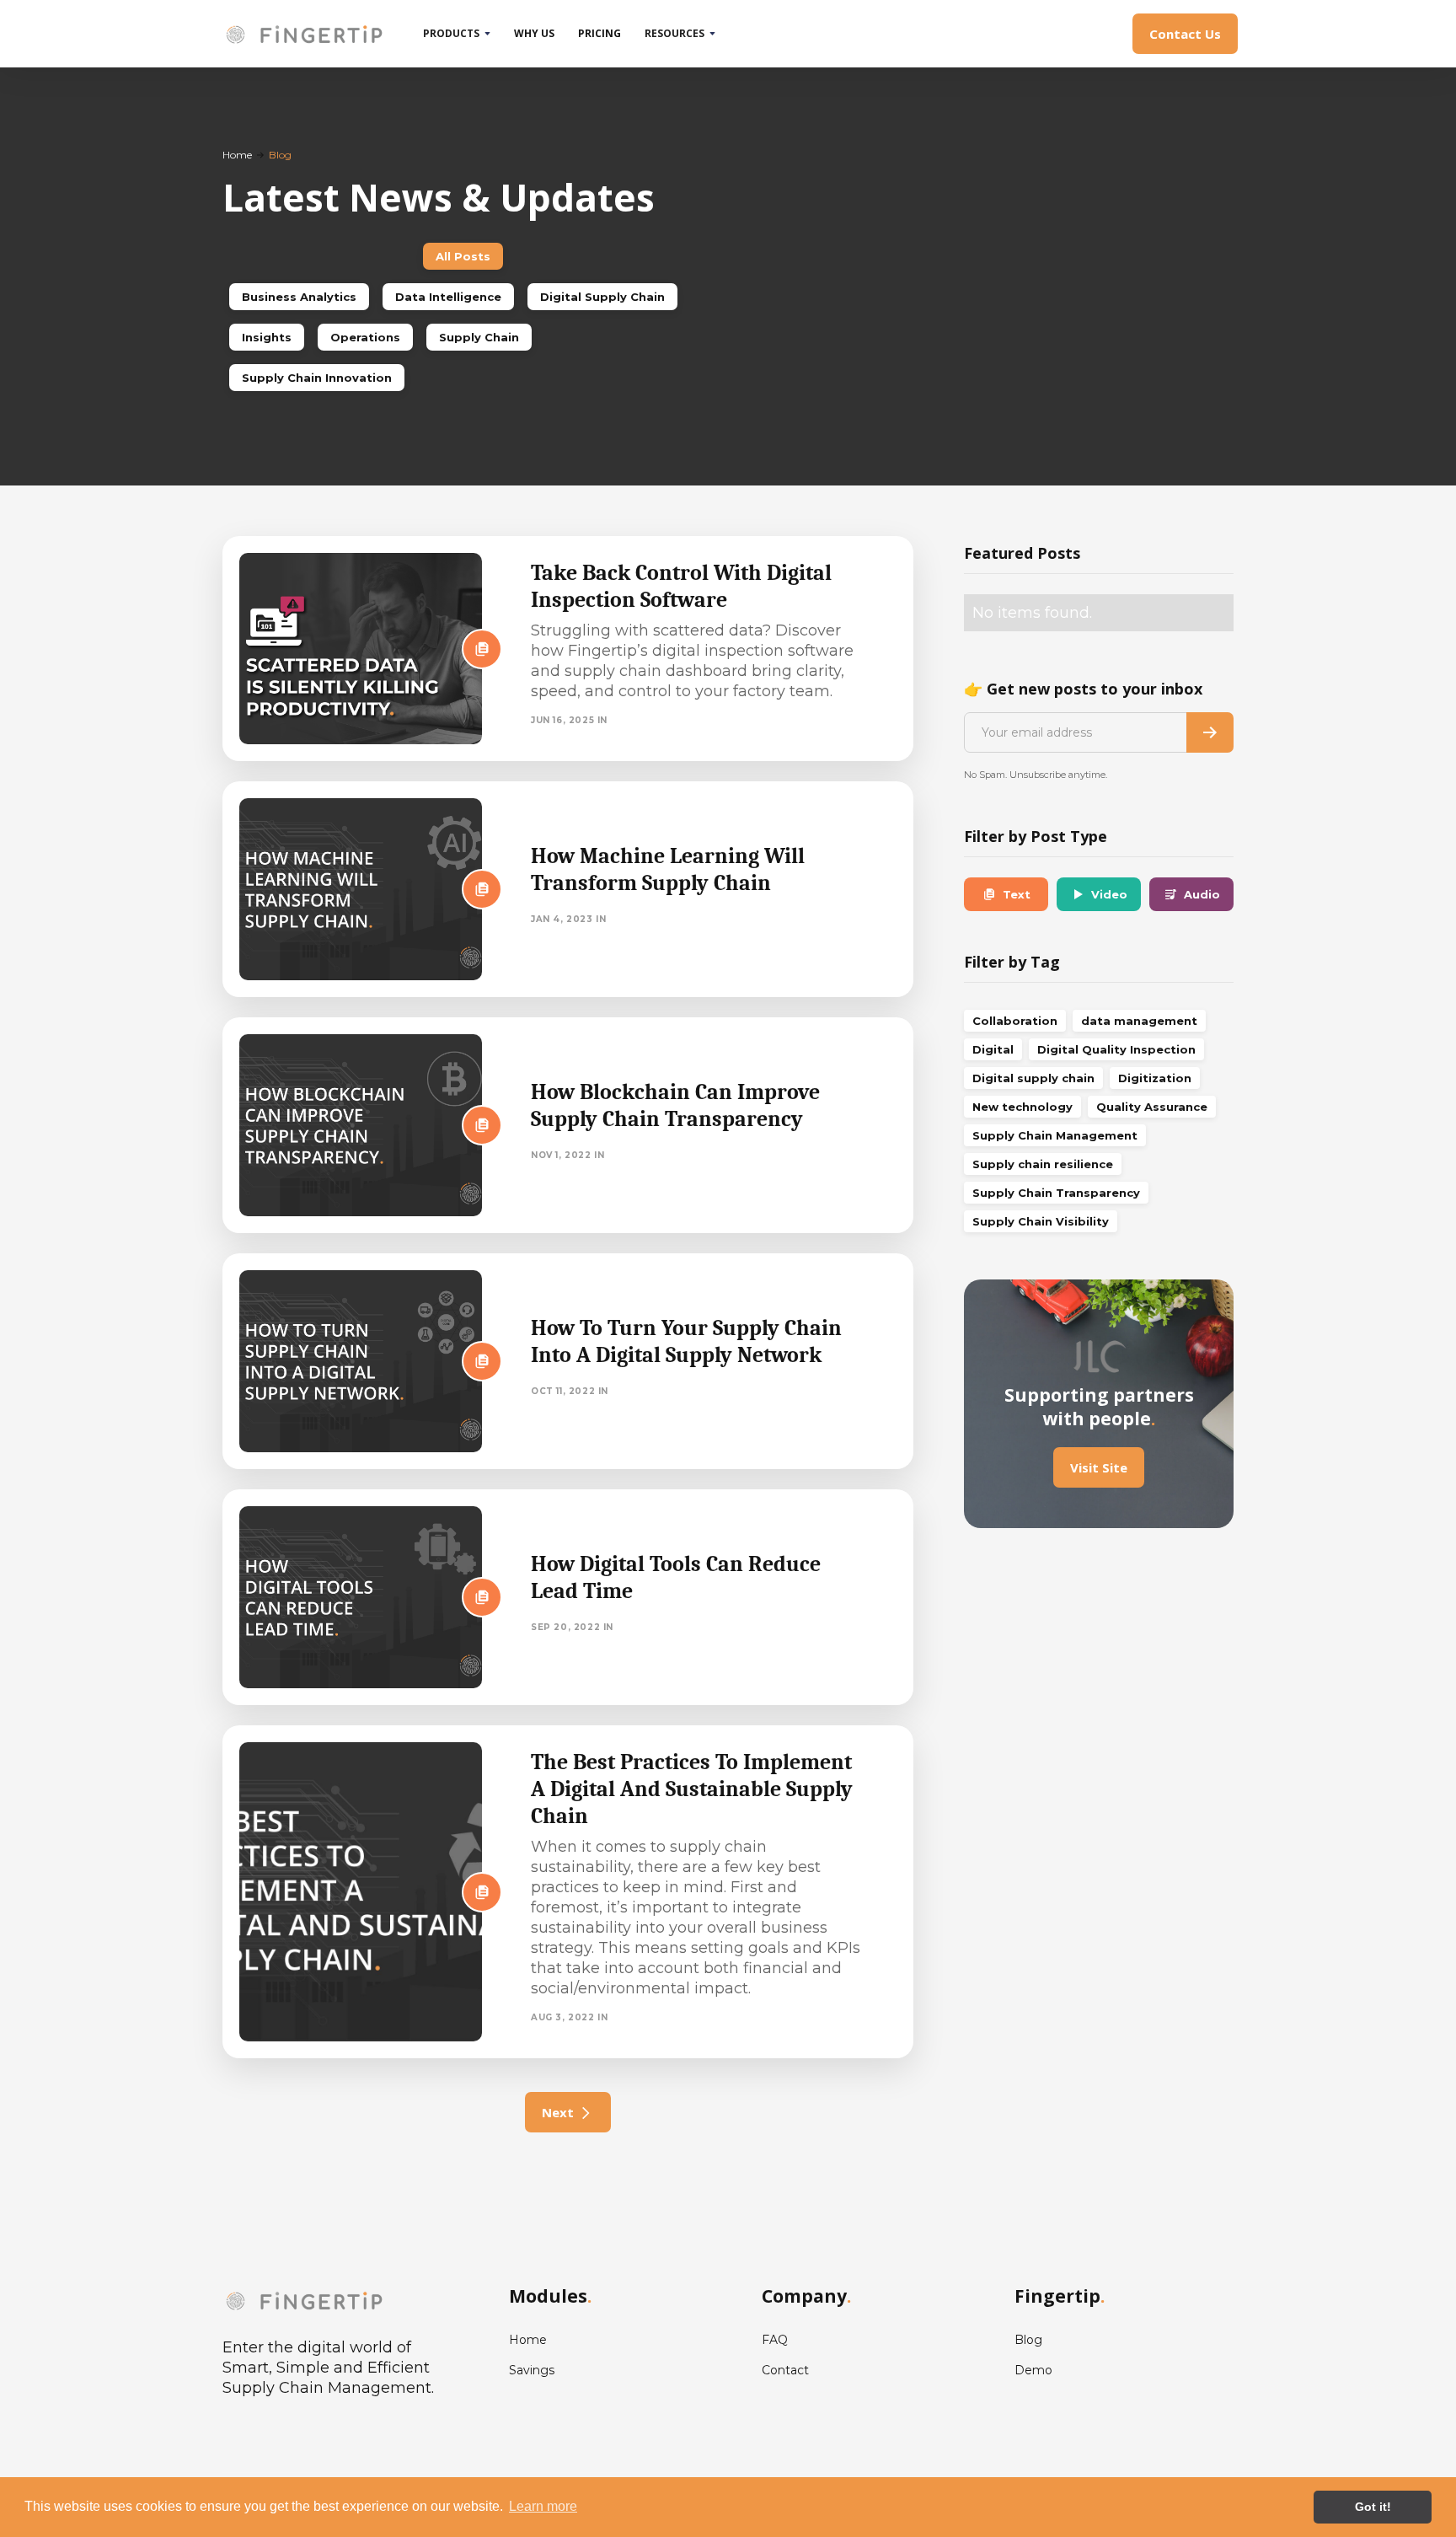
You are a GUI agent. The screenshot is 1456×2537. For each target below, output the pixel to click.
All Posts (463, 256)
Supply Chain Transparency (1056, 1193)
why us (534, 33)
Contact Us (1185, 34)
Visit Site (1099, 1467)
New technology (1022, 1107)
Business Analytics (299, 297)
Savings (532, 2370)
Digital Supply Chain (602, 297)
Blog (1028, 2340)
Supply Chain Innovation (317, 378)
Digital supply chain (1033, 1078)
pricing (600, 33)
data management (1139, 1021)
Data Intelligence (448, 297)
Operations (365, 337)
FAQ (775, 2340)
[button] (457, 34)
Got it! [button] (1373, 2507)
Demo (1033, 2370)
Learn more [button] (543, 2506)
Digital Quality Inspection (1116, 1049)
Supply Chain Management (1055, 1135)
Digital (993, 1049)
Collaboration (1015, 1021)
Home (237, 155)
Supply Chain (479, 337)
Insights (267, 337)
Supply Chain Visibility (1041, 1221)
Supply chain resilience (1043, 1164)
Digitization (1155, 1078)
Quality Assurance (1152, 1107)
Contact (785, 2370)
